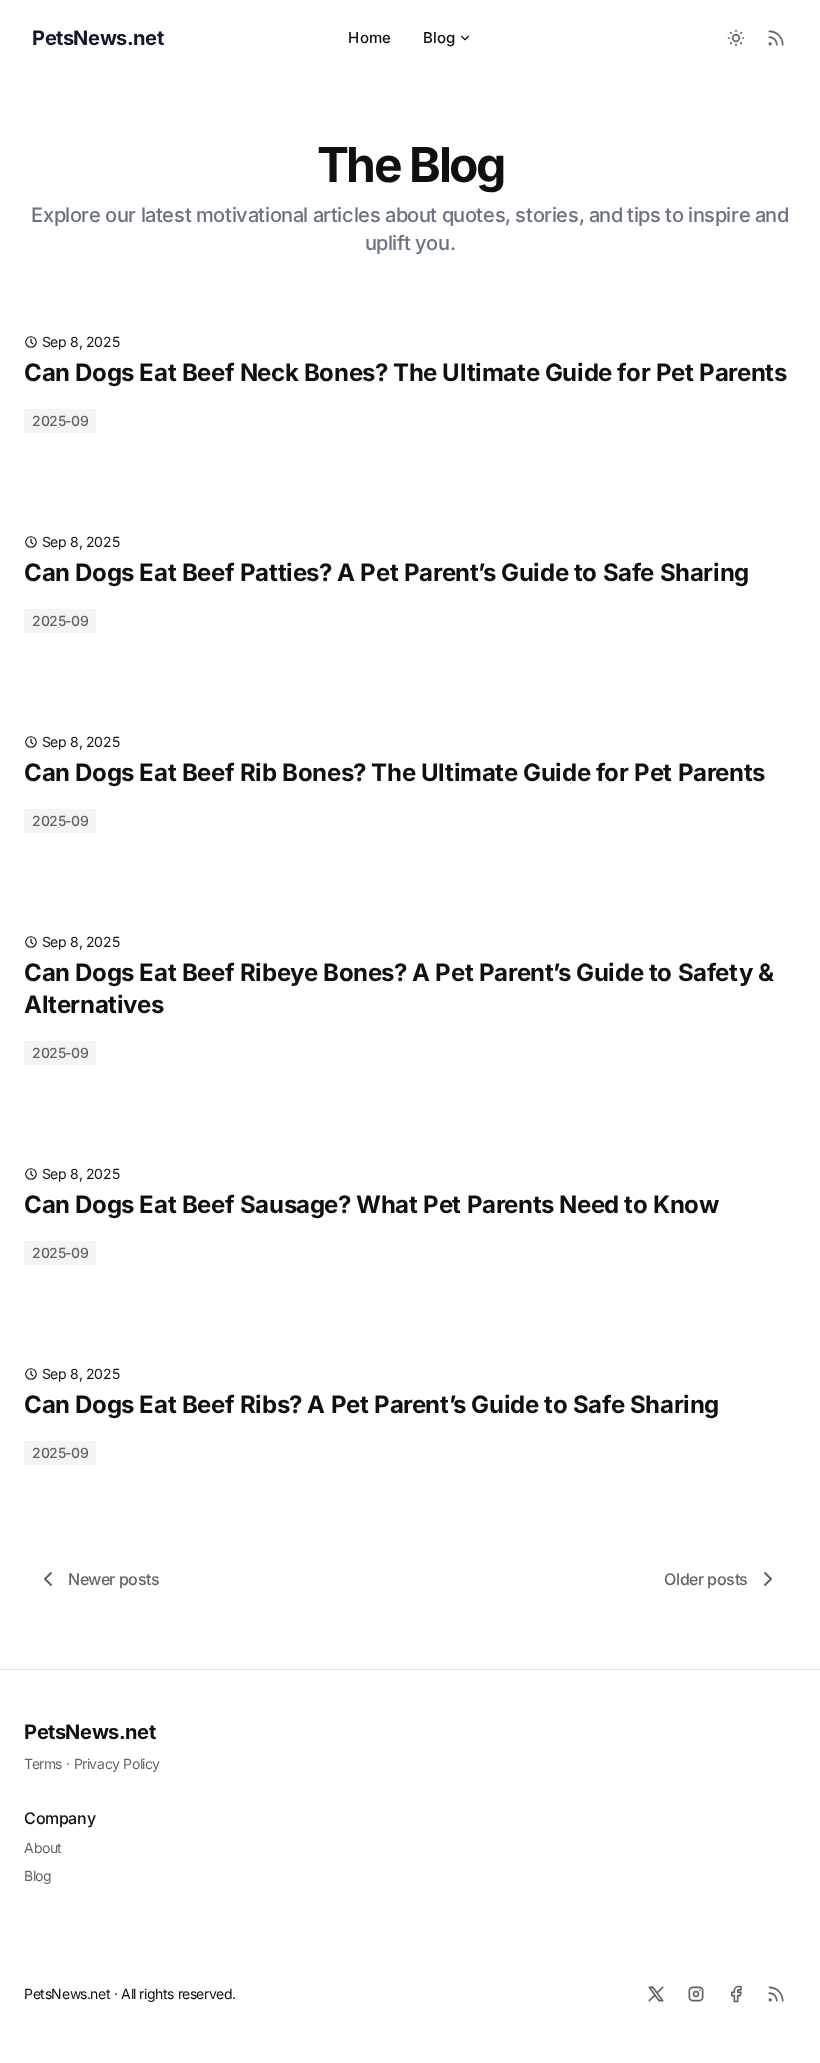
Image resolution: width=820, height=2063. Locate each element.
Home (369, 37)
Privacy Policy (117, 1763)
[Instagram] (696, 1994)
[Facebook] (736, 1994)
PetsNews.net (89, 1732)
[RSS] (776, 1994)
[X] (656, 1994)
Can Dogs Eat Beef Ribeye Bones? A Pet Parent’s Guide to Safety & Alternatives (398, 988)
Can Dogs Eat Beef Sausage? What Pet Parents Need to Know (371, 1204)
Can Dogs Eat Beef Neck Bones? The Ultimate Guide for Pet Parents (405, 372)
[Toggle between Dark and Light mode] (736, 38)
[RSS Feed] (776, 38)
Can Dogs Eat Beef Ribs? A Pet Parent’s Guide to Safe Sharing (371, 1404)
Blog (439, 37)
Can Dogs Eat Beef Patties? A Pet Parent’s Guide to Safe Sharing (386, 572)
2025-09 (60, 420)
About (43, 1847)
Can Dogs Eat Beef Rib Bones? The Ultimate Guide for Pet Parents (394, 772)
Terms (43, 1763)
